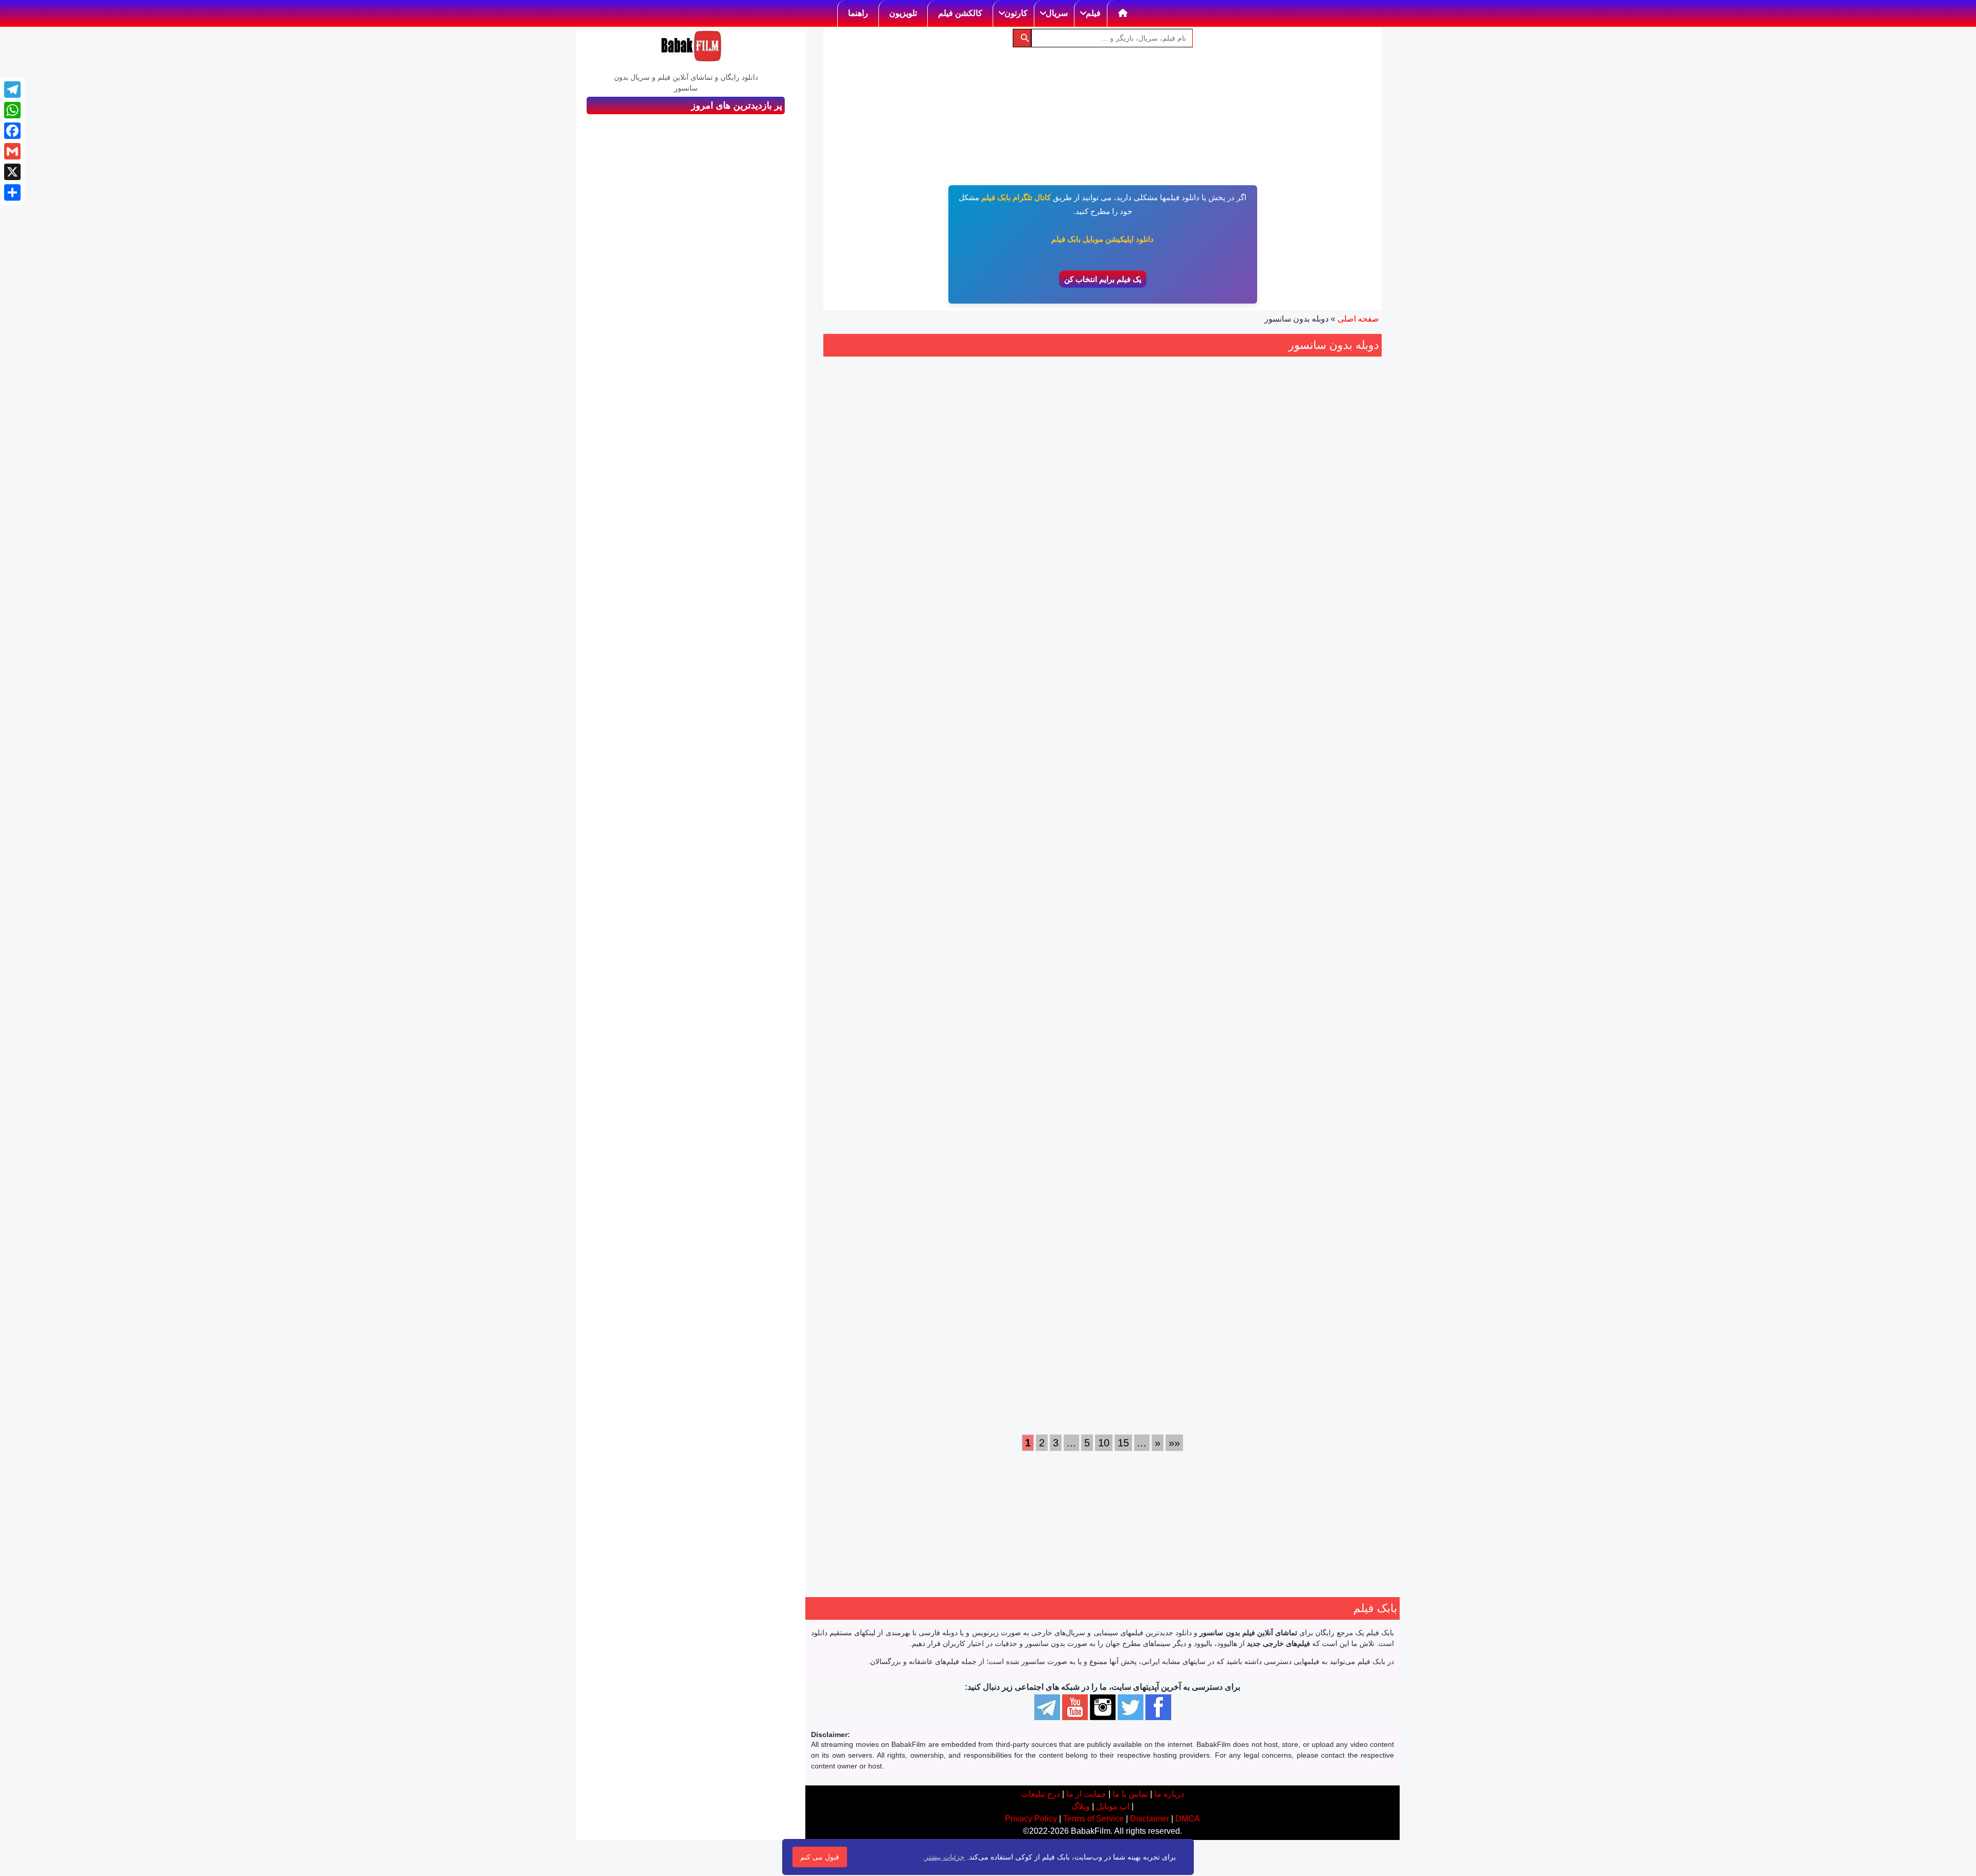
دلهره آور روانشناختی (1337, 1371)
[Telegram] (12, 90)
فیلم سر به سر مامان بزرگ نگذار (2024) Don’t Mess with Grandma (887, 884)
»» (1174, 1443)
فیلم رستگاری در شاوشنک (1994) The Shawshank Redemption (1174, 1257)
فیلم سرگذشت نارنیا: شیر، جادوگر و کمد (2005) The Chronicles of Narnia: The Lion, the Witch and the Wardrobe (1175, 896)
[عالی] (1159, 578)
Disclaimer (1150, 1819)
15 (1123, 1443)
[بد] (1193, 578)
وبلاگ (1081, 1806)
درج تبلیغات (1040, 1794)
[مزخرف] (1204, 578)
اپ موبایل (1113, 1806)
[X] (12, 172)
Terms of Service (1093, 1819)
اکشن (1198, 650)
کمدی (850, 998)
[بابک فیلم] (691, 46)
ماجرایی (1070, 1012)
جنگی (1176, 650)
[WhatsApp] (12, 110)
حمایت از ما (1086, 1794)
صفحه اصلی (1358, 319)
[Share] (12, 192)
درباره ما (1169, 1794)
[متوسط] (1181, 578)
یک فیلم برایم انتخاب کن (1103, 279)
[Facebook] (12, 131)
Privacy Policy (1031, 1819)
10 (1104, 1443)
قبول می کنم (820, 1857)
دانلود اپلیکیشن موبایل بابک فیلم (1102, 239)
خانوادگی (1028, 1000)
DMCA (1188, 1819)
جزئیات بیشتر (945, 1857)
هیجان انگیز (1289, 640)
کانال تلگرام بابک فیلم (1016, 197)
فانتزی (999, 1000)
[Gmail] (12, 151)
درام (1344, 986)
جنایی (1320, 640)
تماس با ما (1130, 1794)
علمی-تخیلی (1023, 1348)
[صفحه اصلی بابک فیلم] (1123, 13)
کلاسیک (1214, 1383)
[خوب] (1170, 578)
